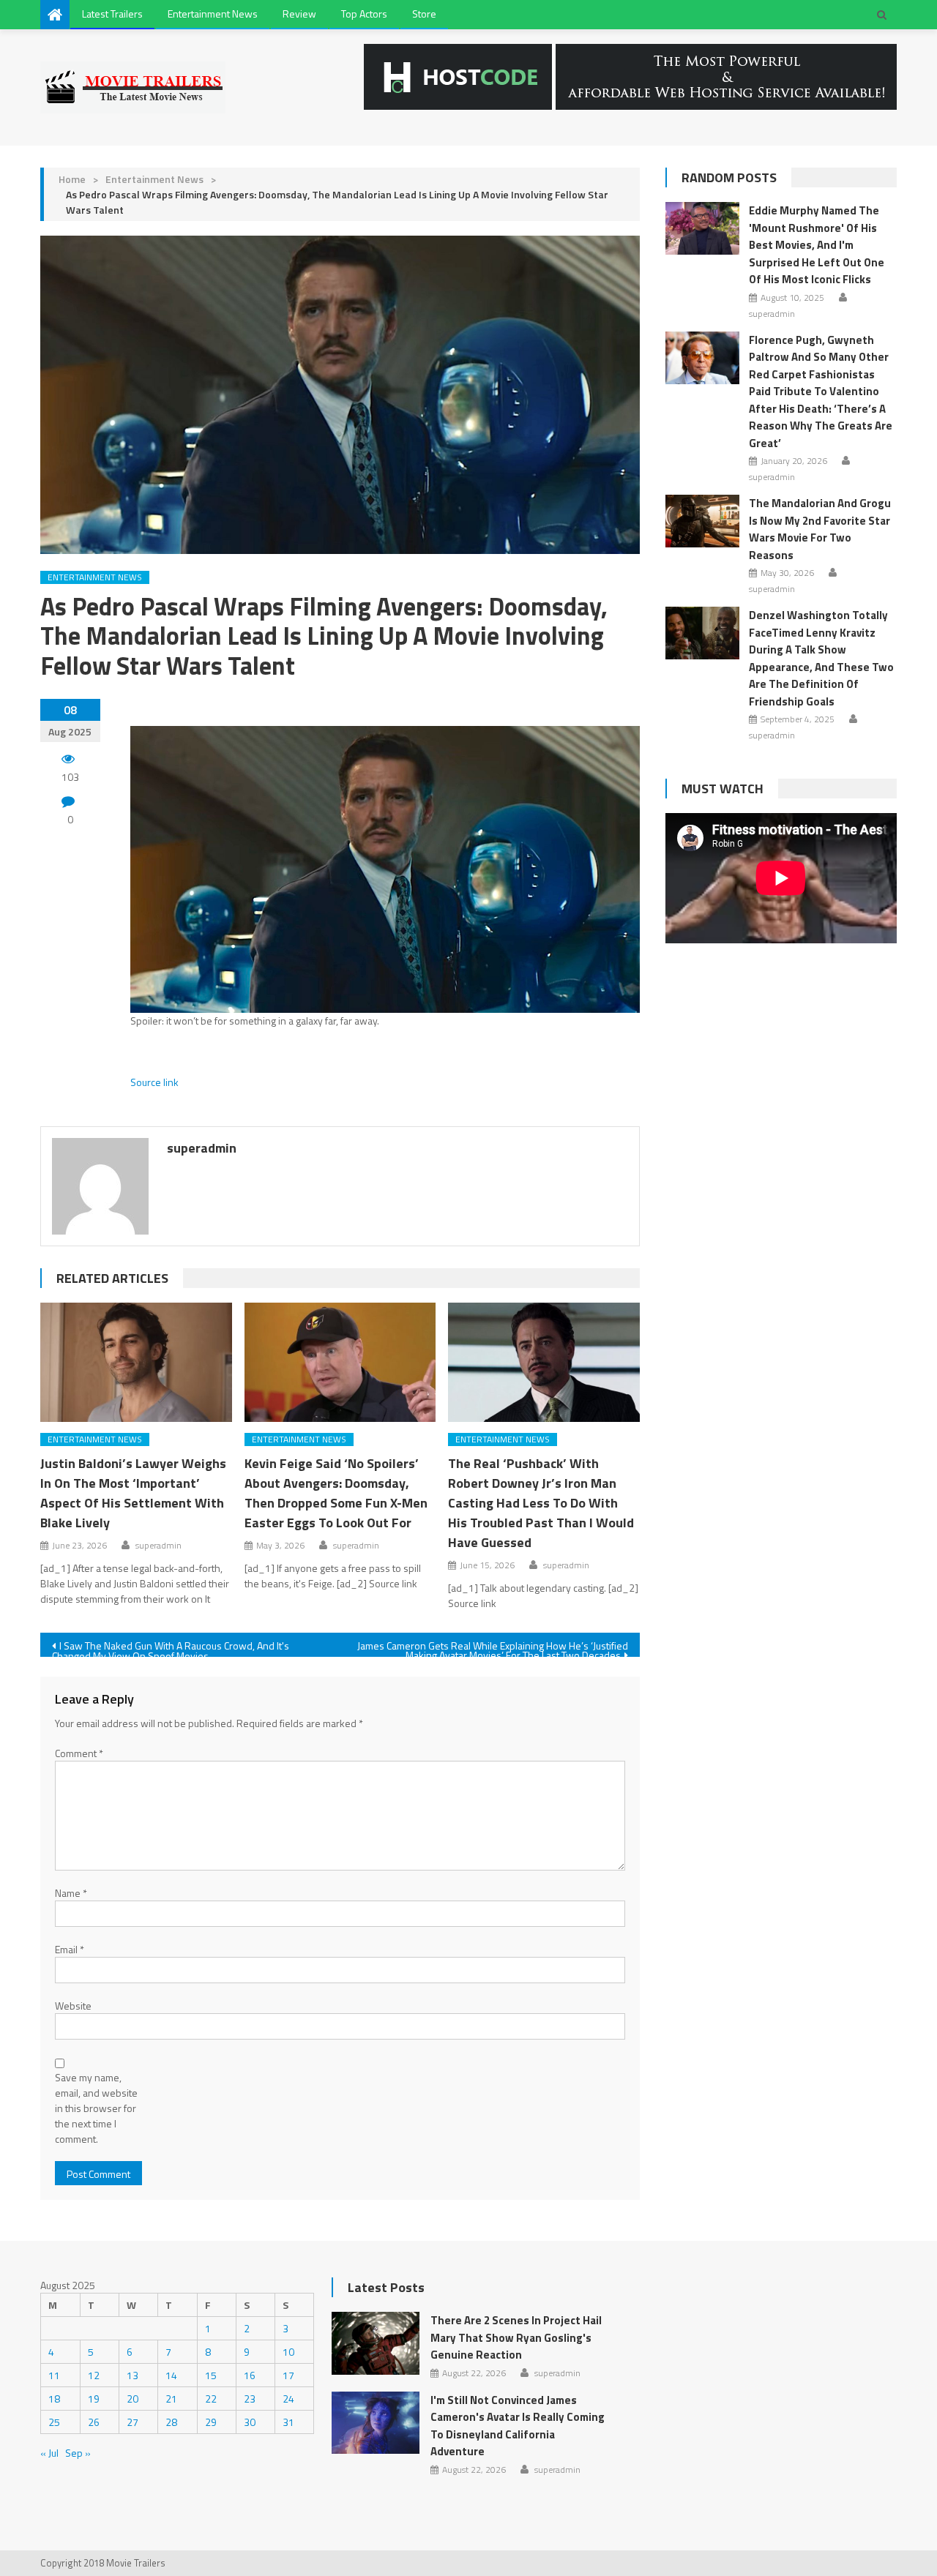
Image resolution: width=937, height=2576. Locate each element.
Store (424, 14)
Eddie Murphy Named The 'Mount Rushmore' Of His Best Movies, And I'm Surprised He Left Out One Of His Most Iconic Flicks (817, 245)
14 (171, 2375)
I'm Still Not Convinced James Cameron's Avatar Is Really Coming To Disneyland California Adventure (518, 2426)
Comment (79, 1753)
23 (250, 2399)
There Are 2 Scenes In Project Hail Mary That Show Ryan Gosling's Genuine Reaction (516, 2337)
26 (94, 2422)
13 (132, 2375)
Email (70, 1949)
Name (71, 1893)
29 (211, 2422)
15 (211, 2375)
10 (288, 2352)
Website (73, 2006)
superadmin (202, 1148)
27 (132, 2422)
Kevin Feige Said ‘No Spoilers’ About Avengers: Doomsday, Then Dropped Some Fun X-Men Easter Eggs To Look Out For (336, 1493)
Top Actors (364, 14)
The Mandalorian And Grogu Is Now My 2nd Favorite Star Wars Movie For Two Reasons (820, 529)
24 (288, 2399)
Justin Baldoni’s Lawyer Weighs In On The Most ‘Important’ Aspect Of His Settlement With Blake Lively (133, 1493)
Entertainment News (213, 14)
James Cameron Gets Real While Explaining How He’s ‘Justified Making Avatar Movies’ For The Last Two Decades (493, 1647)
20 (132, 2399)
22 (211, 2399)
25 (54, 2422)
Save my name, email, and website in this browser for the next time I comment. (96, 2108)
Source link (154, 1082)
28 (171, 2422)
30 (250, 2422)
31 (288, 2422)
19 (94, 2399)
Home (72, 179)
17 (288, 2375)
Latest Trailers (112, 14)
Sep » (78, 2453)
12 (94, 2375)
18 (54, 2399)
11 (54, 2375)
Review (299, 14)
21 (171, 2399)
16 (250, 2375)
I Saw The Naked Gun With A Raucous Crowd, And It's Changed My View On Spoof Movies (171, 1647)
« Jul (49, 2453)
